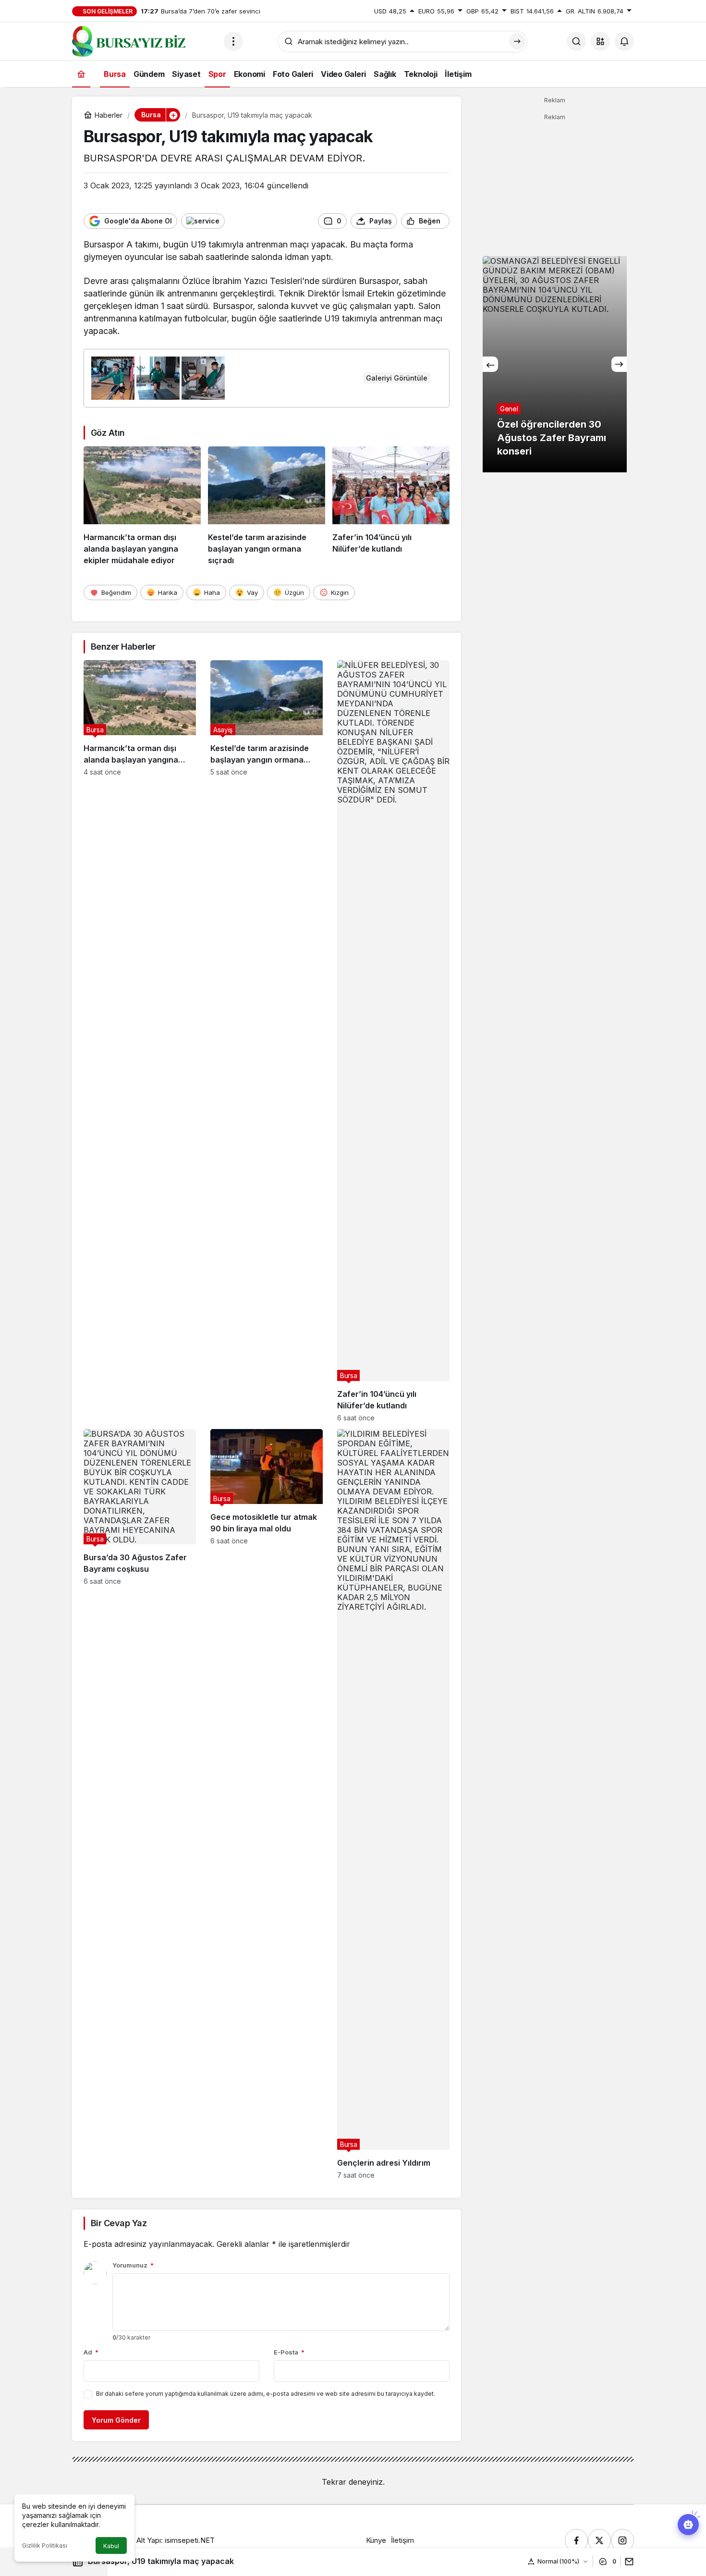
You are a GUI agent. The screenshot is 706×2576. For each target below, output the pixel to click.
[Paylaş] (627, 2561)
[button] (600, 41)
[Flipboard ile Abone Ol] (203, 221)
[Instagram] (622, 2540)
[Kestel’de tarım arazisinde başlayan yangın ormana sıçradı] (267, 506)
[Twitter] (599, 2540)
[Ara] (576, 41)
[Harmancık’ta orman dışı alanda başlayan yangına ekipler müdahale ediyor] (142, 506)
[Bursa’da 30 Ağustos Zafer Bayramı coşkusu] (140, 1804)
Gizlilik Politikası (45, 2545)
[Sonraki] (619, 364)
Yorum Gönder (116, 2420)
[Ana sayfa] (81, 74)
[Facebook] (576, 2540)
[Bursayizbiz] (144, 40)
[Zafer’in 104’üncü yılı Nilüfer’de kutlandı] (391, 506)
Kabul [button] (111, 2546)
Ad (91, 2352)
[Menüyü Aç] (233, 41)
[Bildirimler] (624, 41)
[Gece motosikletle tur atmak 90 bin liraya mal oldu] (267, 1804)
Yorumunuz (133, 2265)
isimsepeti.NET (190, 2540)
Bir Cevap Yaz (119, 2223)
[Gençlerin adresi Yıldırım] (393, 1804)
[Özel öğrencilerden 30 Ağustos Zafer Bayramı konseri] (555, 364)
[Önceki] (490, 364)
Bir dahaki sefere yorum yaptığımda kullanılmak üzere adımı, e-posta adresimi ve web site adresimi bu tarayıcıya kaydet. (266, 2394)
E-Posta (289, 2352)
